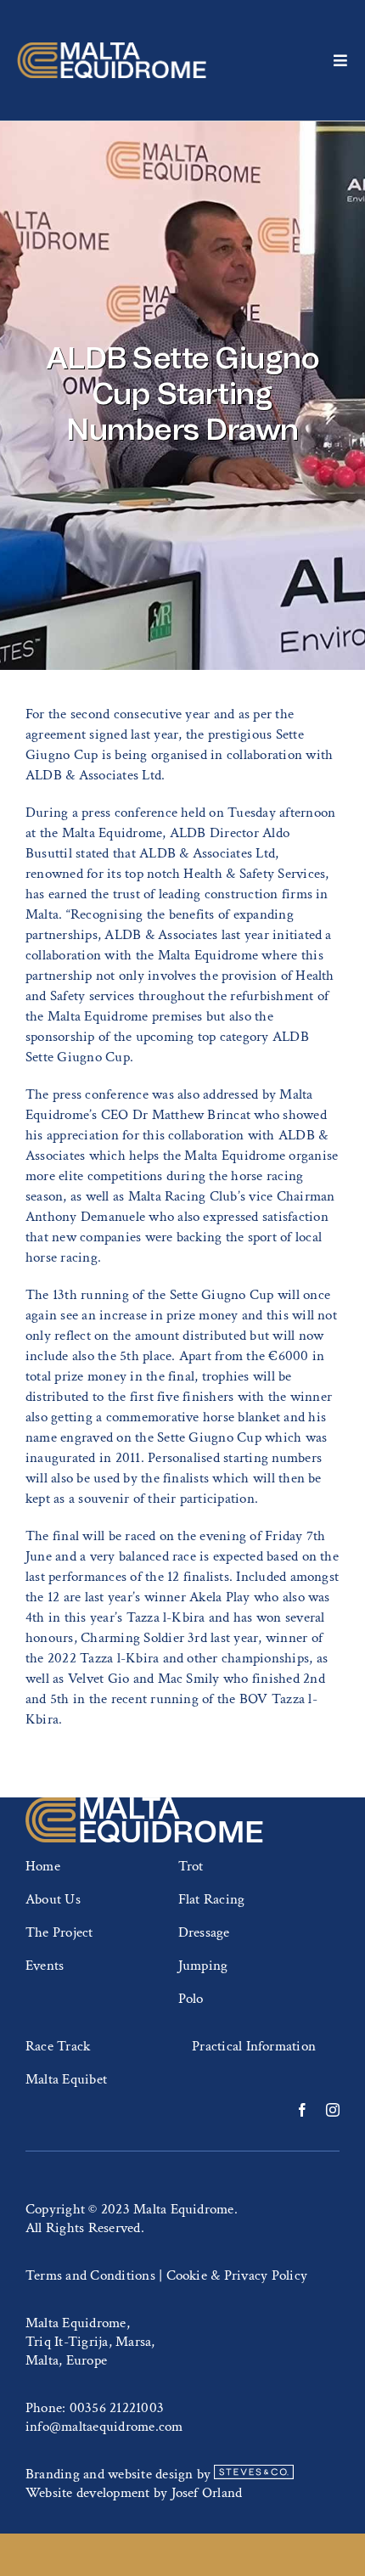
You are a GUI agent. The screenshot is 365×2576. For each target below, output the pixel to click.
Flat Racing (212, 1899)
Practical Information (254, 2046)
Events (45, 1966)
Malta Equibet (66, 2079)
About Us (53, 1899)
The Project (59, 1932)
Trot (191, 1866)
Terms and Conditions (90, 2275)
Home (43, 1866)
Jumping (203, 1966)
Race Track (58, 2046)
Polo (191, 1999)
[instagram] (333, 2110)
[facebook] (302, 2110)
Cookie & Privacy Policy (237, 2275)
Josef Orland (207, 2493)
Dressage (204, 1932)
